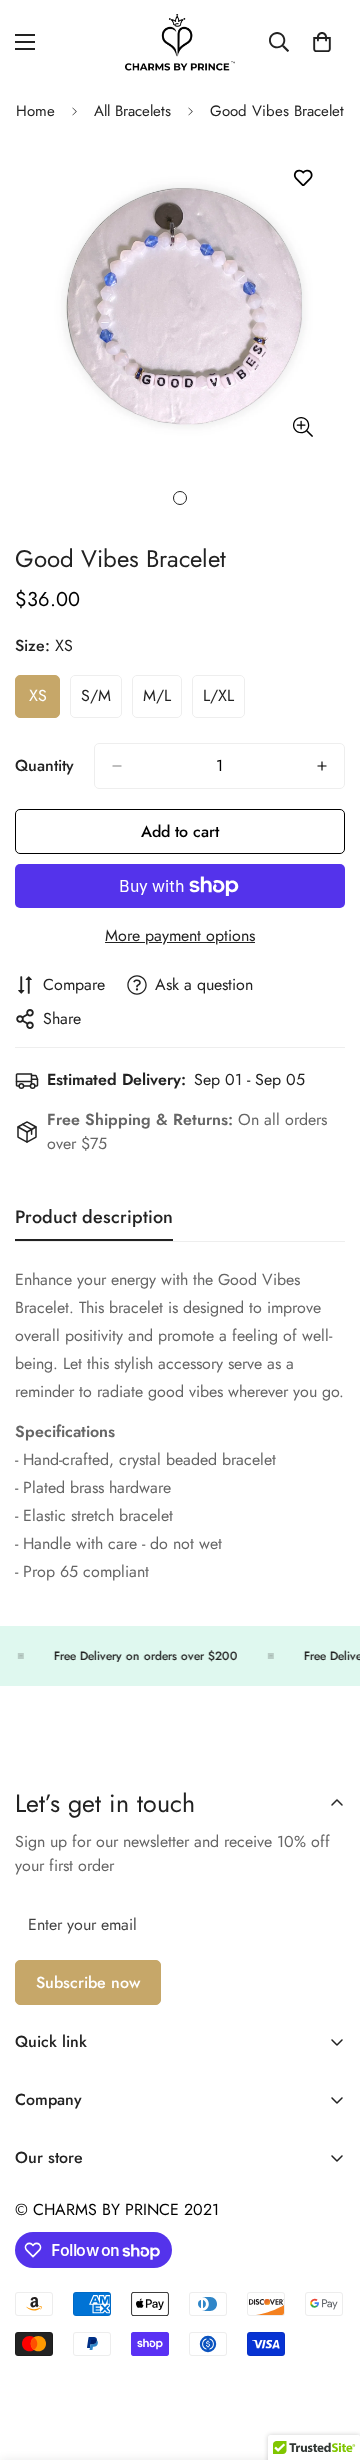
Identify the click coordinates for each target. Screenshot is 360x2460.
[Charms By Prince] (180, 42)
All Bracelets (132, 111)
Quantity (44, 765)
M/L (162, 701)
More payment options (180, 935)
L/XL (224, 701)
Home (35, 111)
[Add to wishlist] (302, 178)
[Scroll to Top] (324, 2354)
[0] (322, 42)
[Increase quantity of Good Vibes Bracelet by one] (322, 766)
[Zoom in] (302, 426)
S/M (101, 701)
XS (44, 701)
